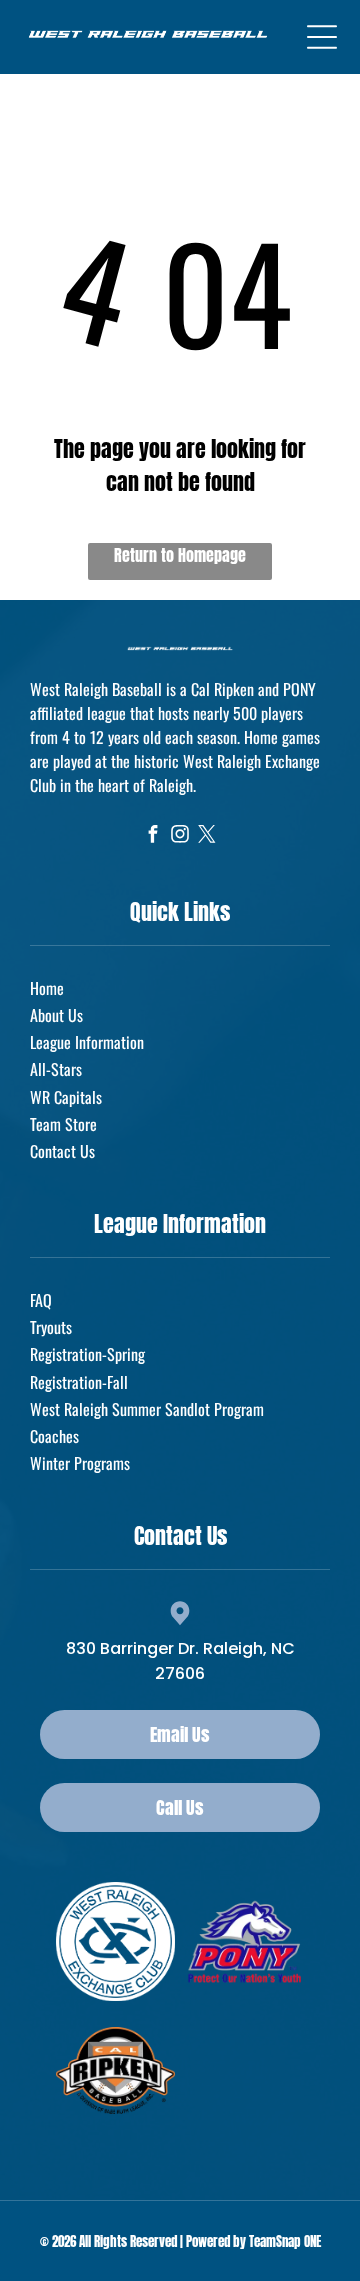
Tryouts (51, 1327)
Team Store (63, 1124)
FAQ (41, 1300)
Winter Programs (80, 1463)
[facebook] (153, 837)
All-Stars (56, 1069)
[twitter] (207, 837)
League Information (87, 1042)
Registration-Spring (87, 1354)
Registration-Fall (79, 1382)
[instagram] (180, 837)
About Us (56, 1015)
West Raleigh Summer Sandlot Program (147, 1409)
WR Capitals (66, 1097)
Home (47, 988)
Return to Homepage (180, 555)
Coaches (54, 1436)
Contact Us (62, 1151)
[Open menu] (322, 37)
